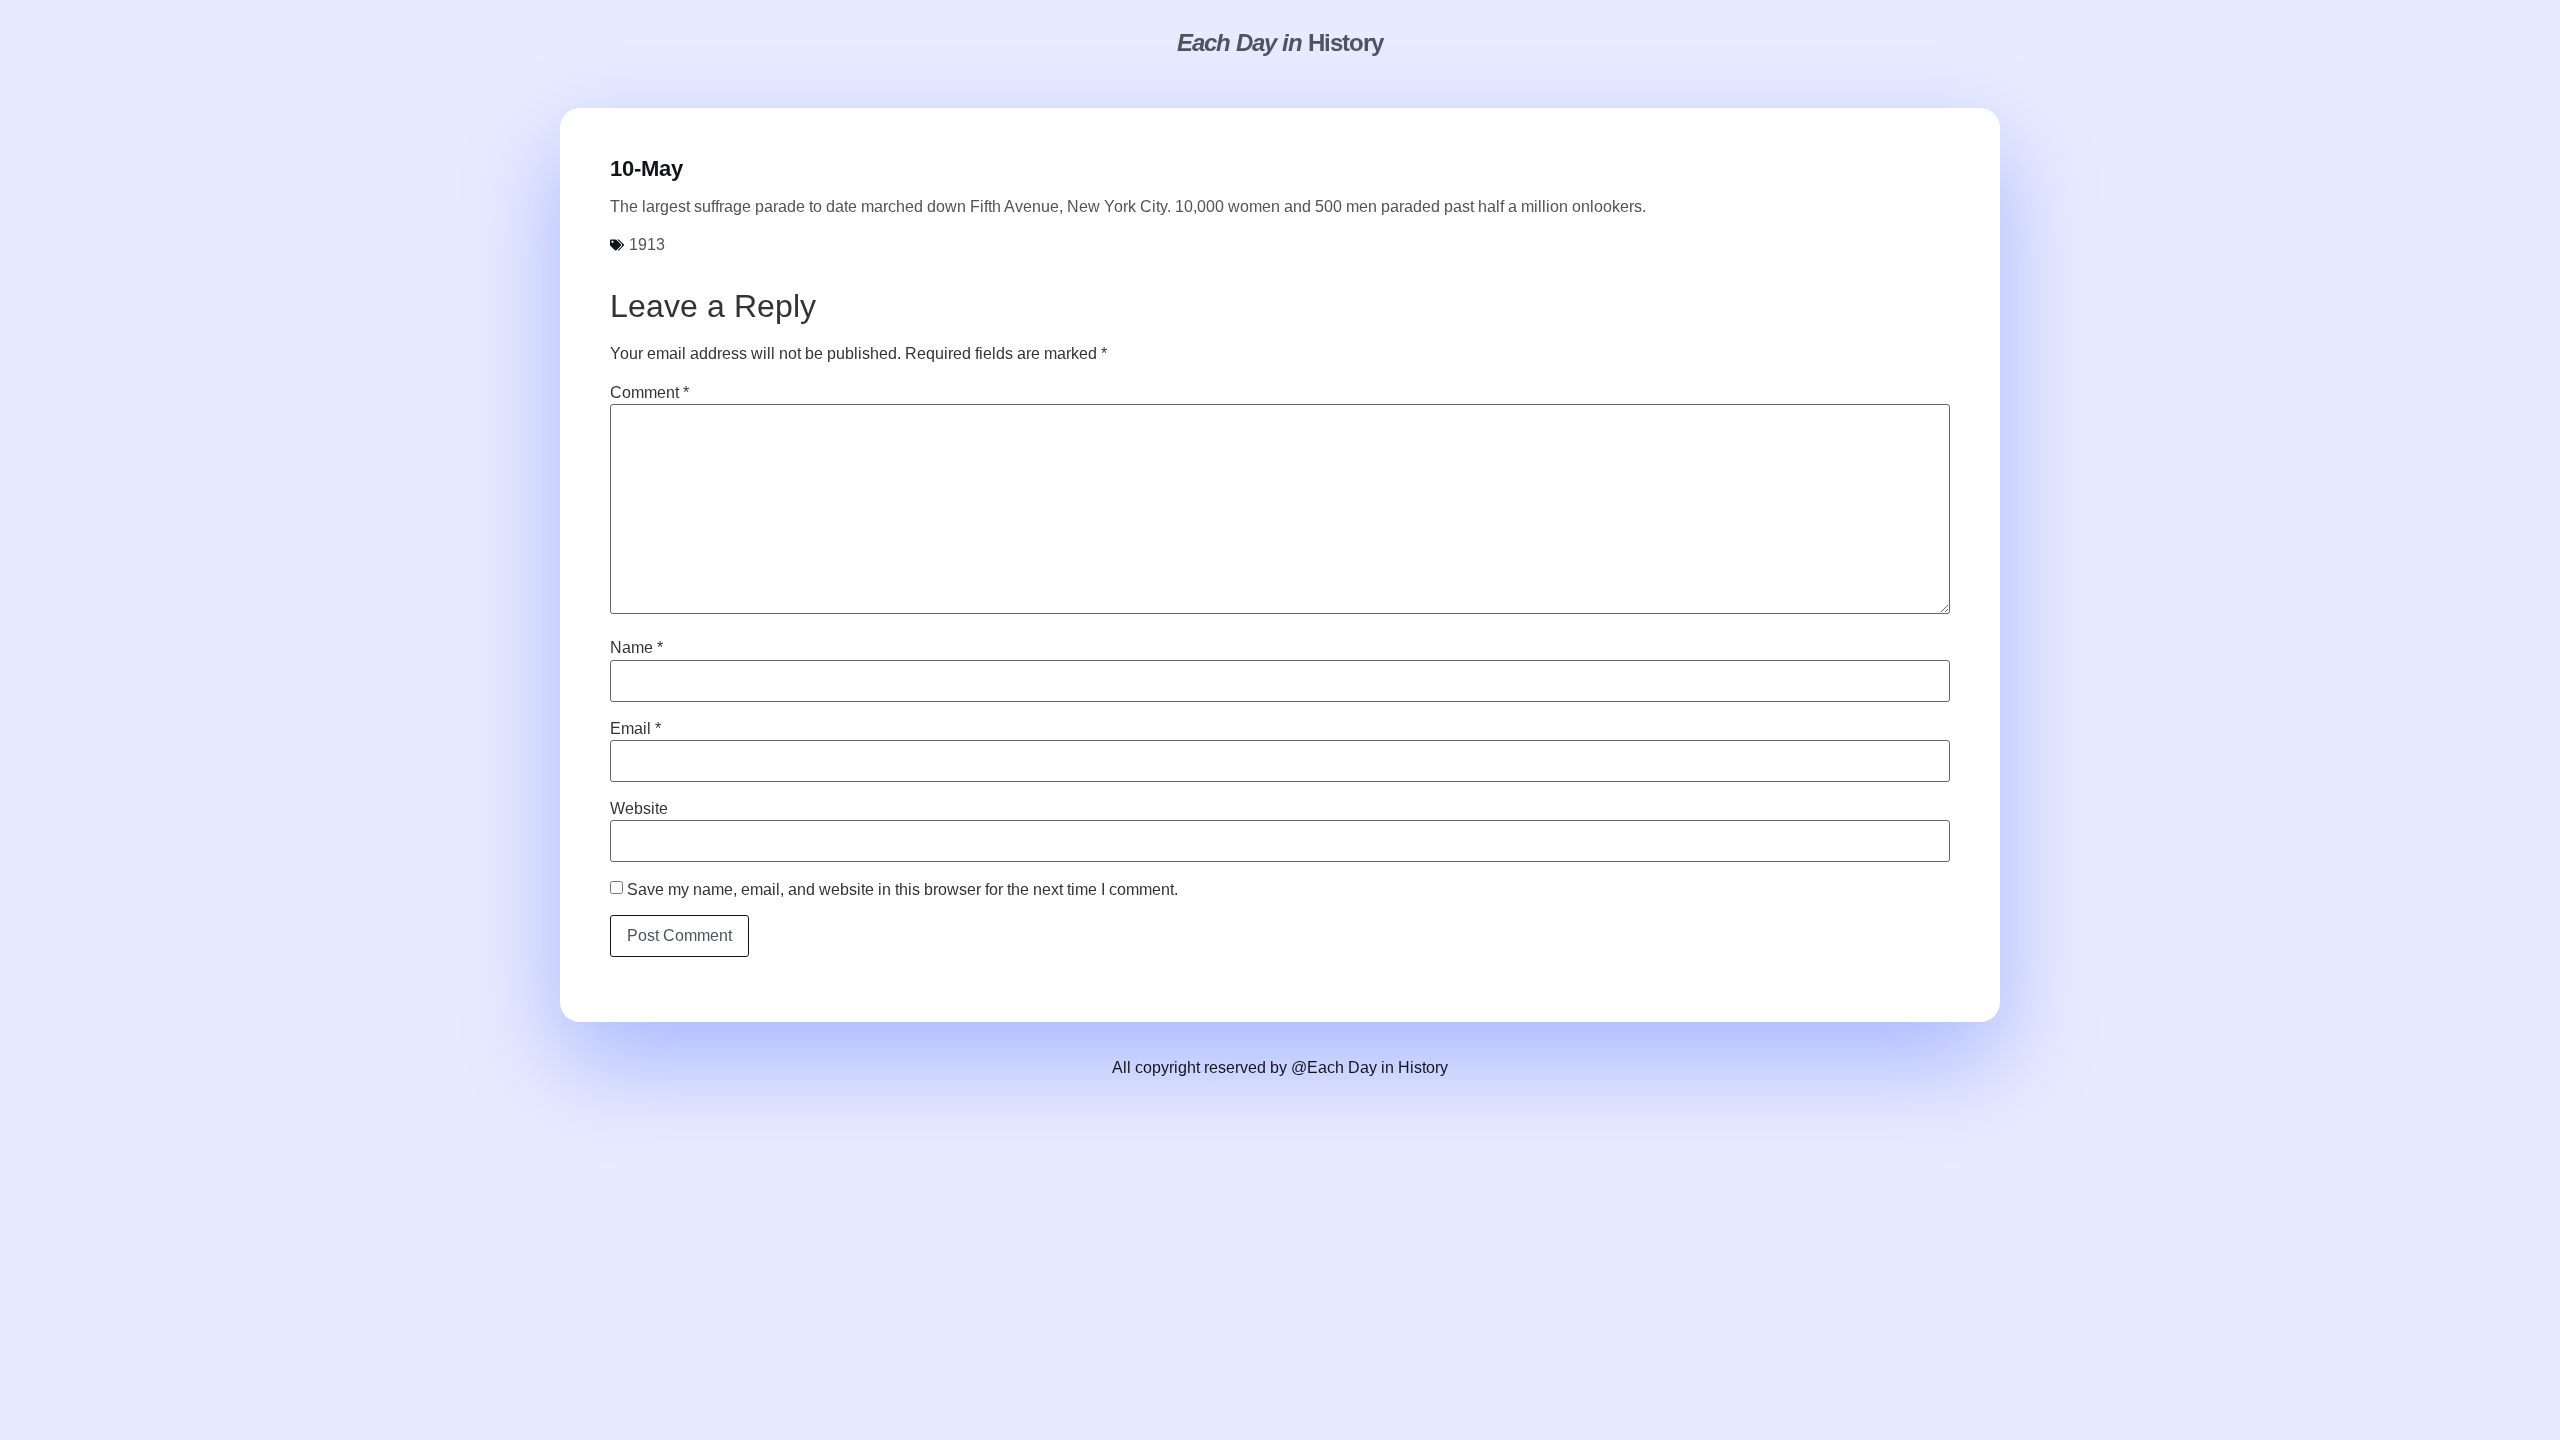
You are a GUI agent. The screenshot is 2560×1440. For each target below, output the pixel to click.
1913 (647, 244)
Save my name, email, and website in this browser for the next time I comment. (902, 890)
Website (639, 809)
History (1280, 42)
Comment (649, 393)
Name (636, 648)
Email (635, 729)
